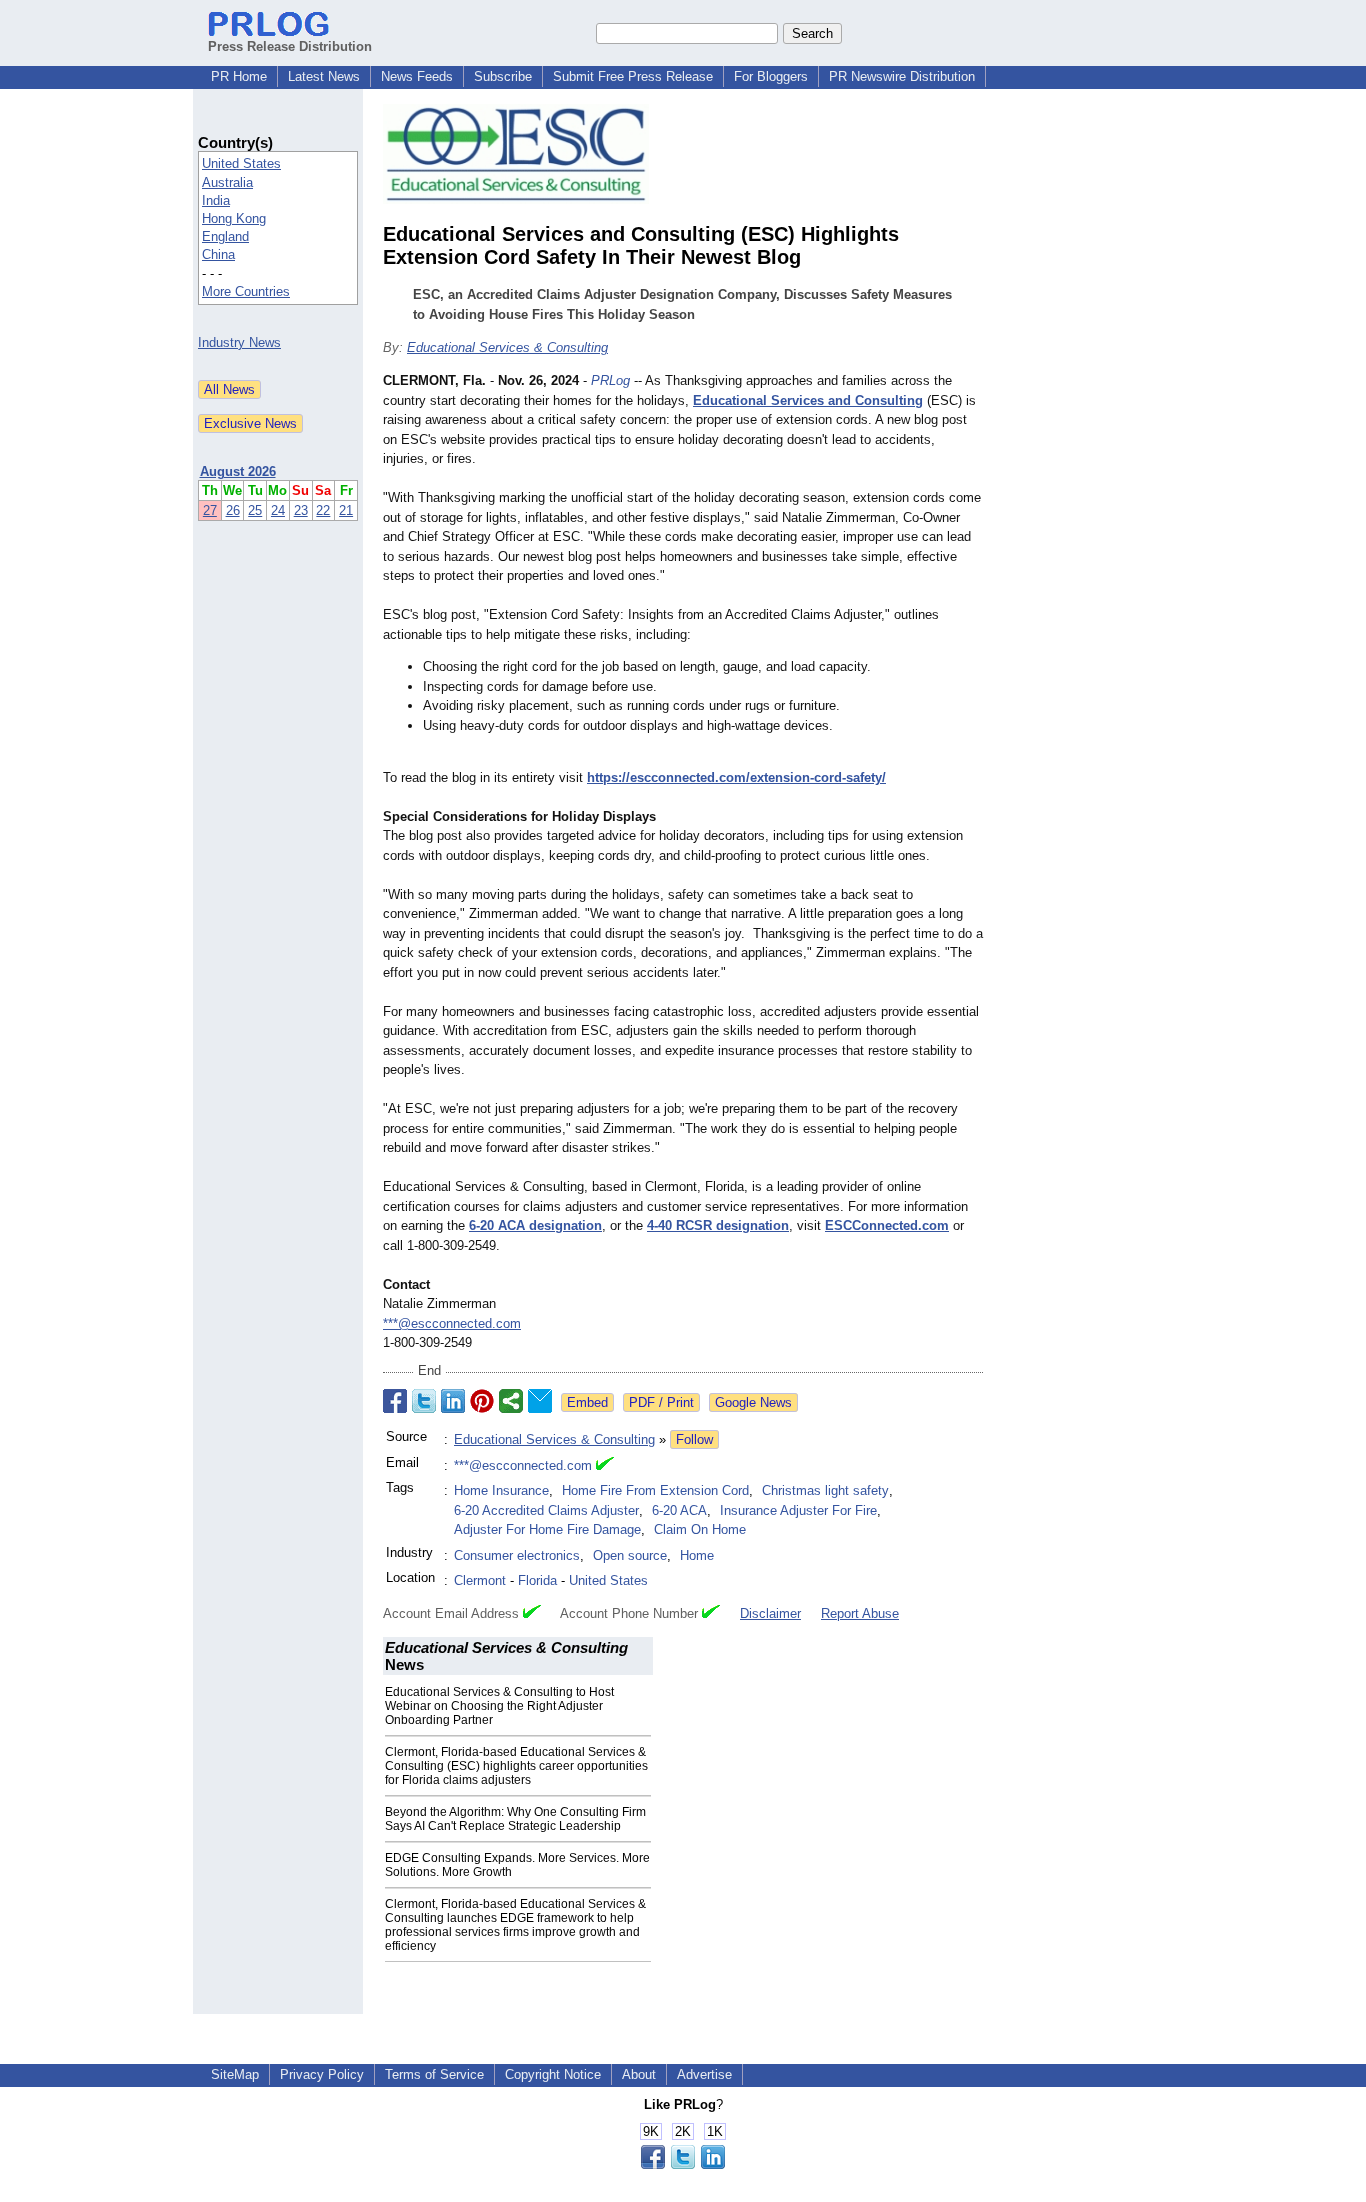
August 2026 (238, 471)
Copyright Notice (553, 2074)
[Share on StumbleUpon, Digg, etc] (511, 1401)
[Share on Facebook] (395, 1401)
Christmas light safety (825, 1490)
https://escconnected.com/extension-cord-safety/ (736, 777)
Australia (227, 182)
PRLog (610, 380)
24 (278, 510)
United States (241, 163)
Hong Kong (234, 218)
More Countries (246, 291)
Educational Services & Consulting (507, 347)
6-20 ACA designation (535, 1225)
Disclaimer (770, 1613)
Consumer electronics (517, 1555)
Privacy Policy (322, 2074)
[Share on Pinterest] (482, 1401)
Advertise (704, 2074)
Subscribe (503, 76)
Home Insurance (501, 1490)
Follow (694, 1439)
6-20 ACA (679, 1510)
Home (697, 1555)
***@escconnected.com (452, 1323)
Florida (537, 1580)
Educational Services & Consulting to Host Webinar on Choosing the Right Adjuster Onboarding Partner (499, 1706)
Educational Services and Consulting (808, 400)
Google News (753, 1402)
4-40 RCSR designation (718, 1225)
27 (210, 510)
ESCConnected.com (887, 1225)
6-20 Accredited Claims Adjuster (546, 1510)
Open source (630, 1555)
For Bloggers (771, 76)
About (639, 2074)
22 (323, 510)
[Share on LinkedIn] (453, 1401)
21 (346, 510)
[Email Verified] (605, 1466)
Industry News (239, 342)
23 (301, 510)
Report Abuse (860, 1613)
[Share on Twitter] (424, 1401)
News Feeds (417, 76)
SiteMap (235, 2074)
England (225, 236)
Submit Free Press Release (633, 76)
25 (255, 510)
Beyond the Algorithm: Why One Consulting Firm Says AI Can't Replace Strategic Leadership (515, 1819)
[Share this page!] (683, 2164)
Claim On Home (700, 1529)
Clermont (480, 1580)
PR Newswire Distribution (902, 76)
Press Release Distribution (290, 46)
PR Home (239, 76)
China (218, 254)
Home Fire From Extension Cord (655, 1490)
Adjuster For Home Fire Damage (547, 1529)
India (216, 200)
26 (233, 510)
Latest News (324, 76)
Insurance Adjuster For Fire (798, 1510)
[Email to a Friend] (540, 1401)
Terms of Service (434, 2074)
